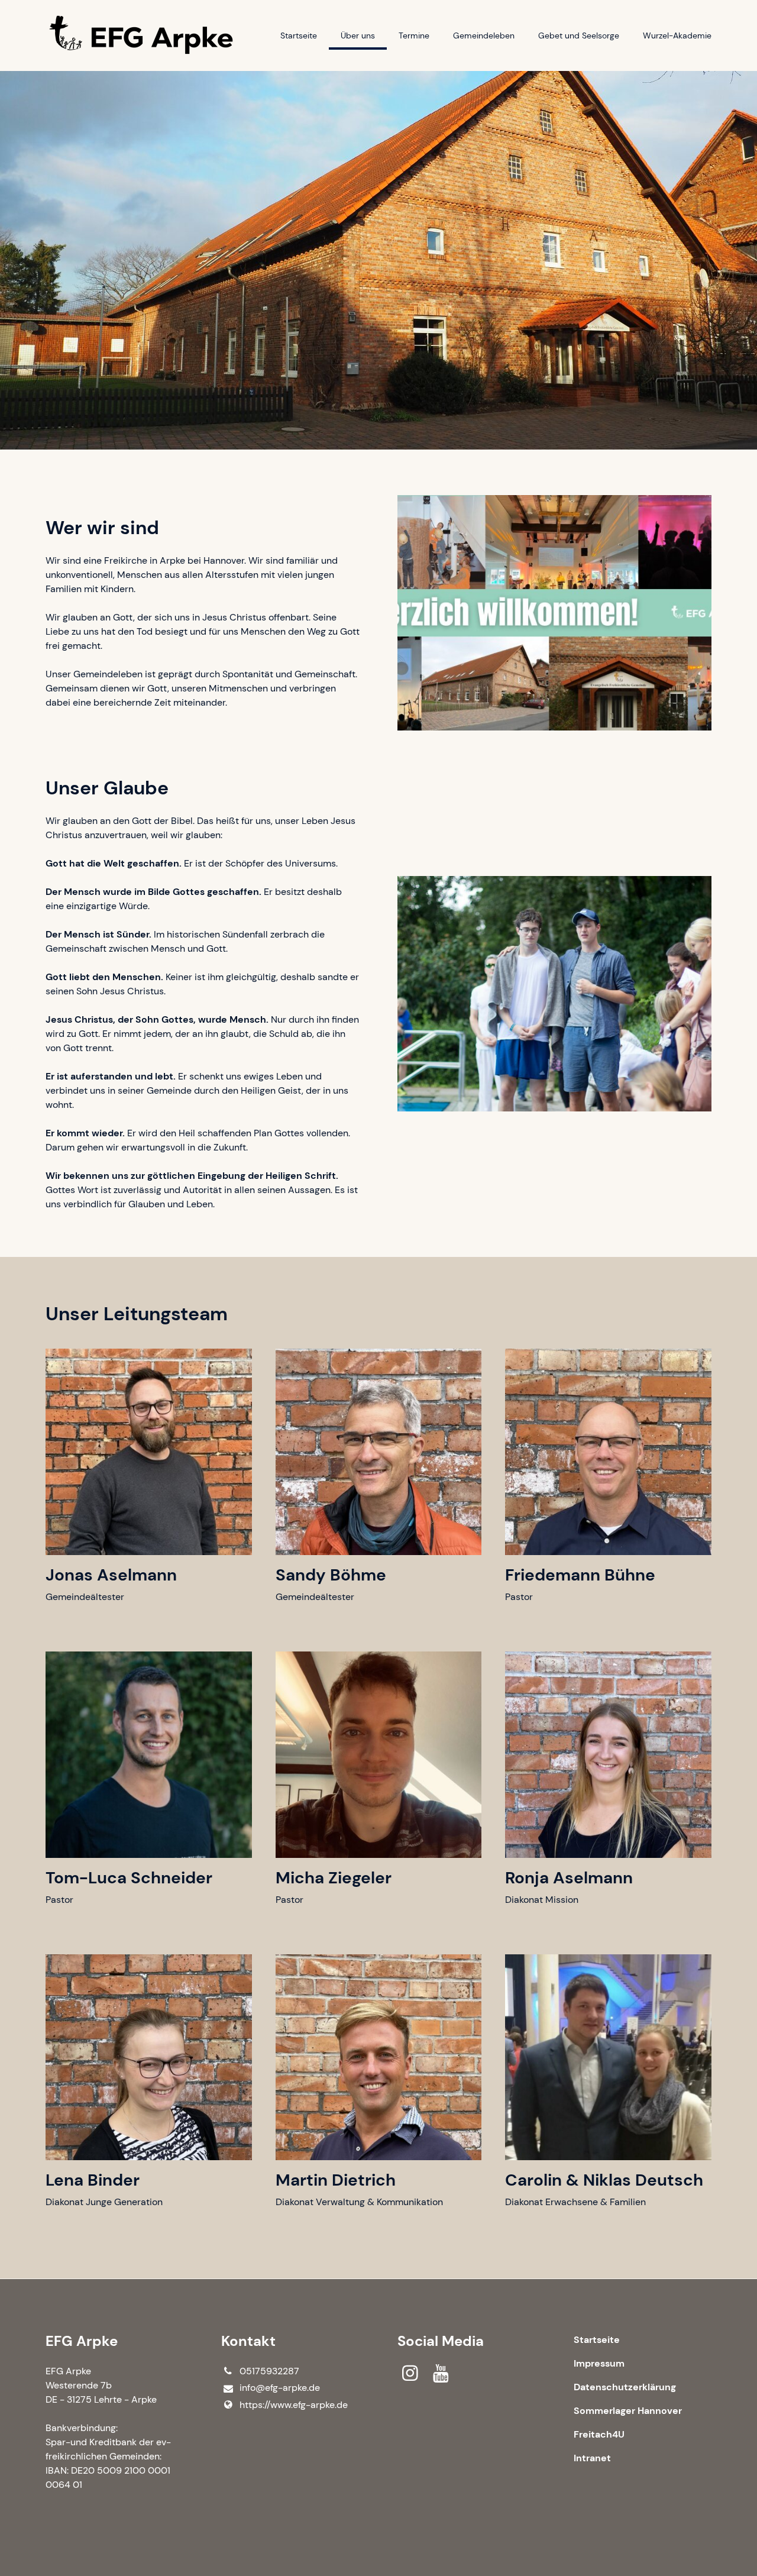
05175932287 (269, 2371)
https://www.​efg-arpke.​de (294, 2405)
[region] (378, 1791)
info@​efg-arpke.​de (280, 2388)
